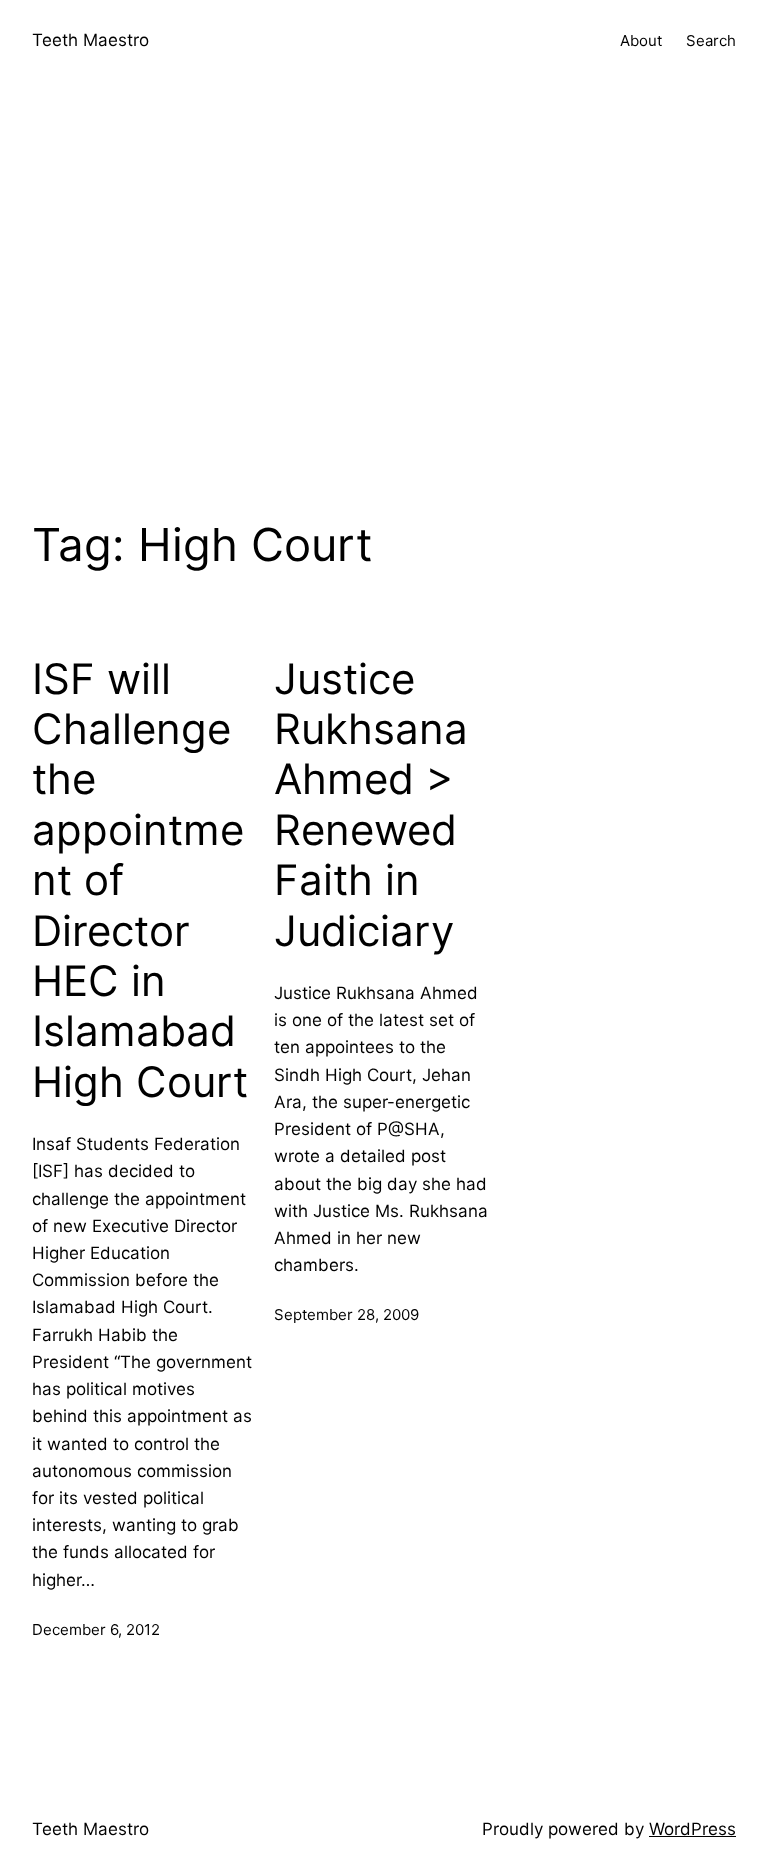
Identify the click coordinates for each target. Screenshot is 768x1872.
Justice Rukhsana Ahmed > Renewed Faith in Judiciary (371, 805)
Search (711, 40)
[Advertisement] (384, 294)
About (641, 40)
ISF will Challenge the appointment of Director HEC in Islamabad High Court (140, 880)
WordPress (692, 1829)
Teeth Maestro (90, 40)
